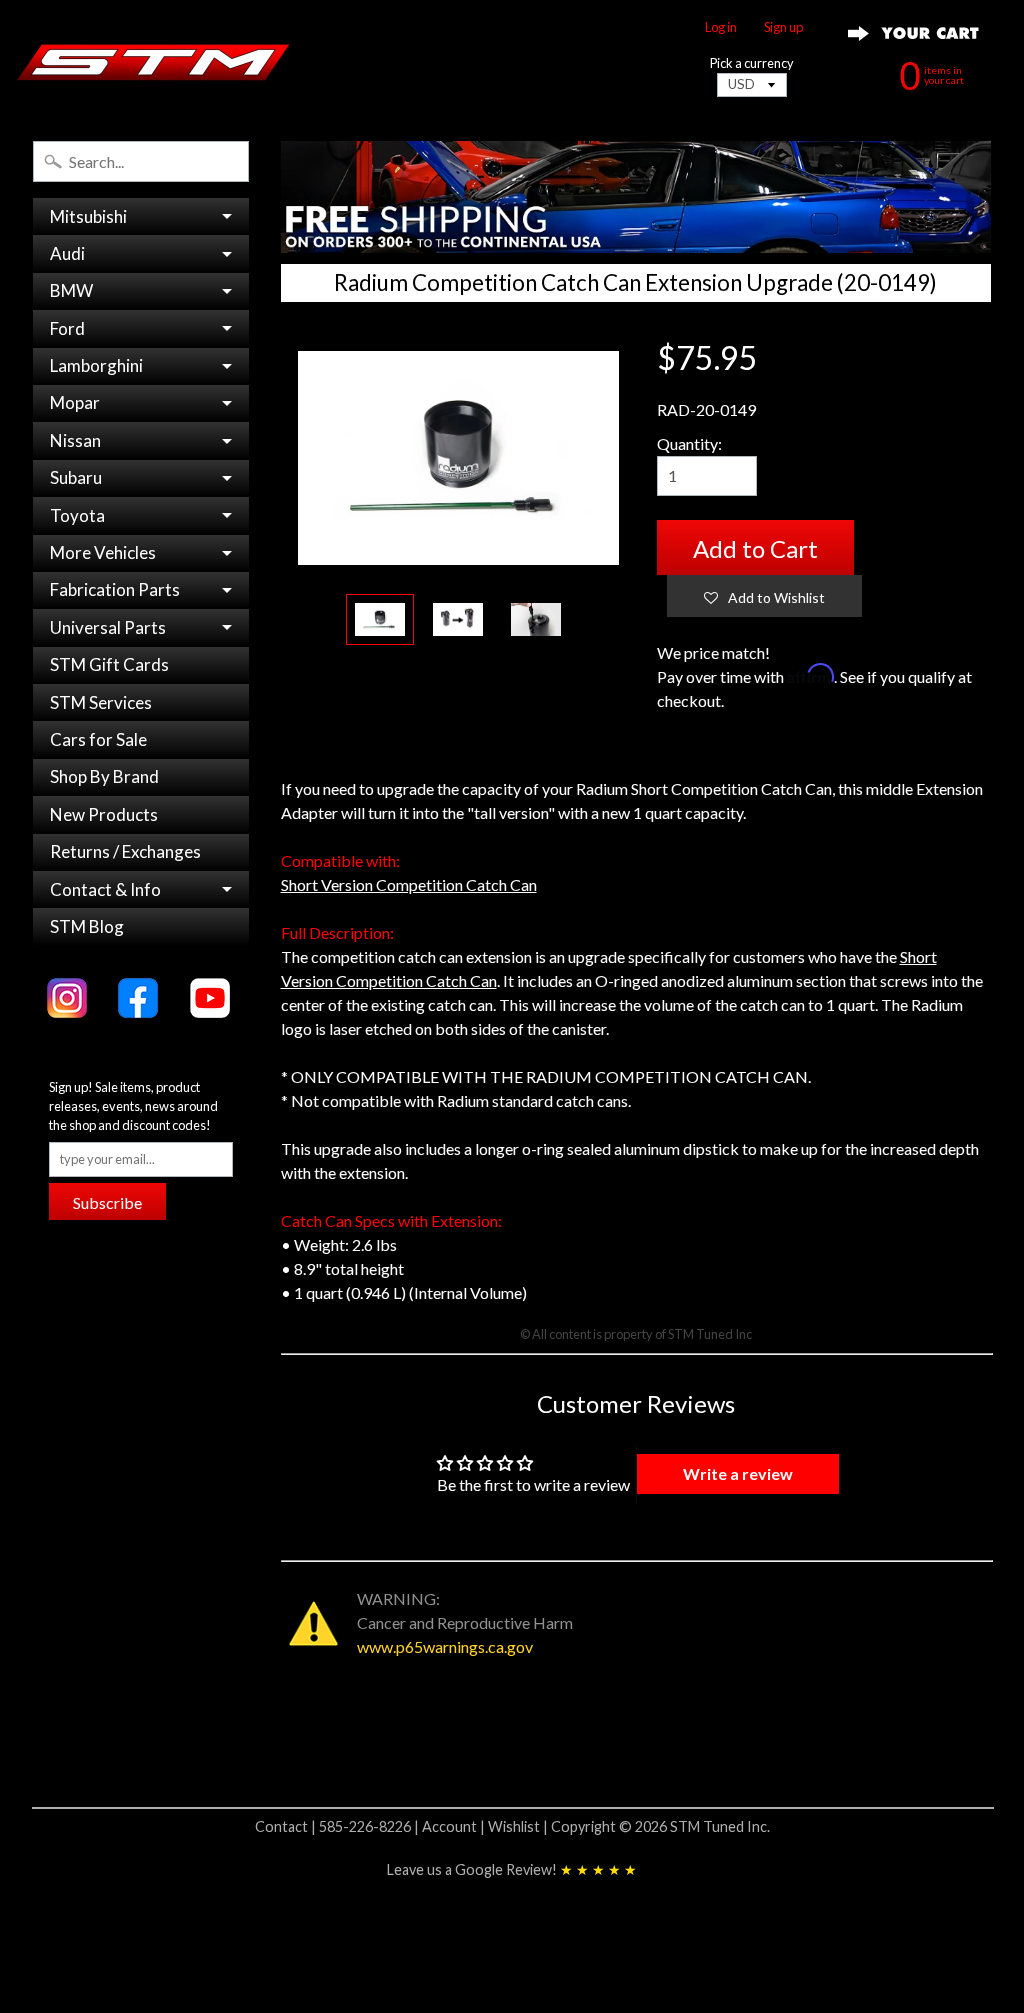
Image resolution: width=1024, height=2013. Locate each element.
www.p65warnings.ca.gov (445, 1646)
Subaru (76, 477)
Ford (67, 328)
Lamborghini (96, 365)
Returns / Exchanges (125, 851)
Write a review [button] (738, 1473)
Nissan (75, 440)
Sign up (783, 27)
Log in (721, 27)
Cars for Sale (98, 739)
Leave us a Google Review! (512, 1869)
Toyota (77, 515)
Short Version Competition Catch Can (409, 884)
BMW (71, 290)
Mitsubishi (88, 216)
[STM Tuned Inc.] (153, 62)
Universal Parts (108, 627)
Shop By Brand (104, 776)
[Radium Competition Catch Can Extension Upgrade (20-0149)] (380, 619)
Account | (455, 1826)
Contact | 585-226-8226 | (338, 1826)
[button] (764, 596)
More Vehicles (103, 552)
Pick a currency (752, 63)
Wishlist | (519, 1826)
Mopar (75, 402)
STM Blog (87, 926)
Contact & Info (105, 889)
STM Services (101, 702)
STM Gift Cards (109, 664)
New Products (104, 814)
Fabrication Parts (115, 589)
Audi (67, 253)
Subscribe (107, 1202)
